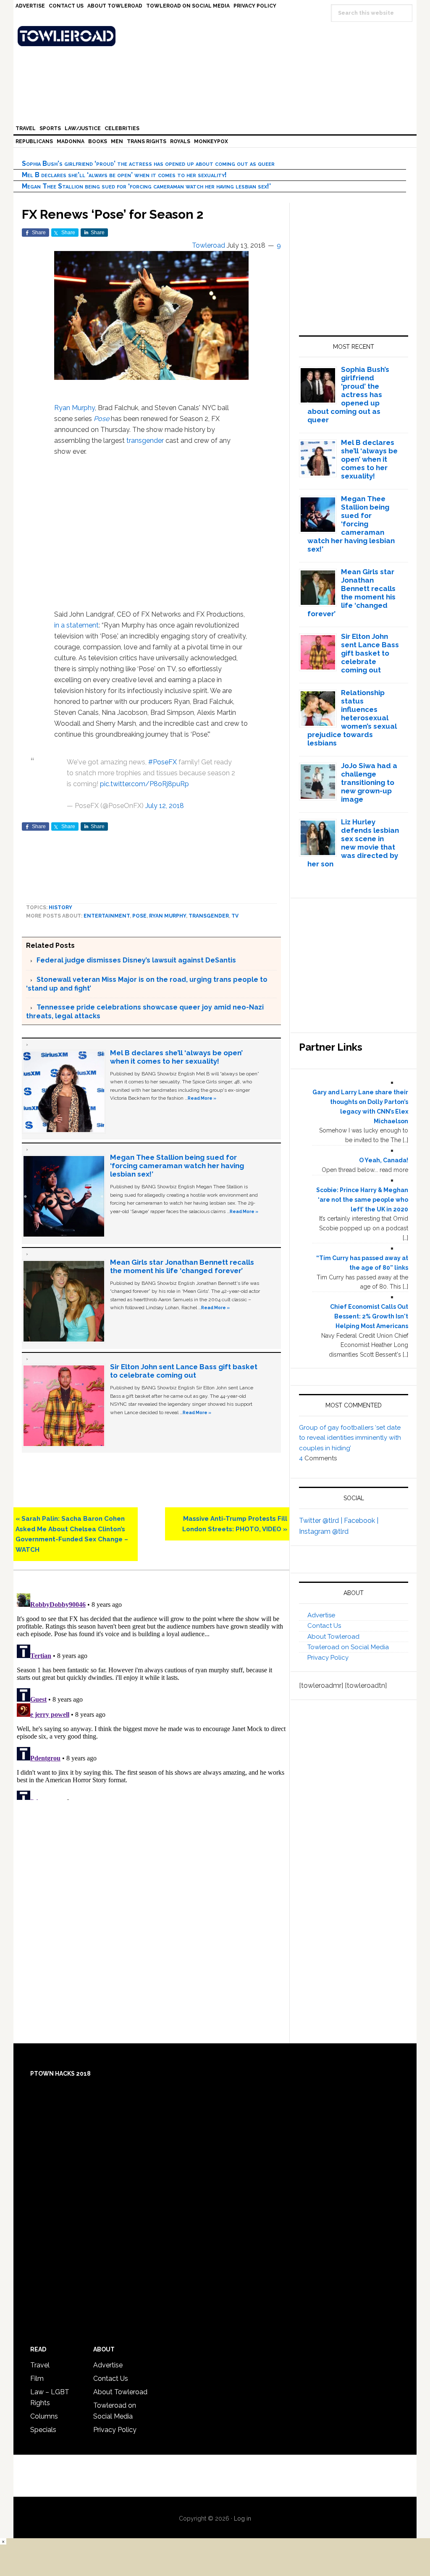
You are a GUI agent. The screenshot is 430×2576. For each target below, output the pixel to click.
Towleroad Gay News (217, 36)
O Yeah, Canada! (384, 1160)
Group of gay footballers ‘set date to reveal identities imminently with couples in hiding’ (350, 1438)
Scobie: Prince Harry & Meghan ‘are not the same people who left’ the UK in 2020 (362, 1200)
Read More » (202, 1098)
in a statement (76, 625)
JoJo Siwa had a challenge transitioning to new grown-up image (369, 782)
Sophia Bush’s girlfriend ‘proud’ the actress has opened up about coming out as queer (148, 163)
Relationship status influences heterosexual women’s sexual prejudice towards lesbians (352, 718)
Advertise (321, 1615)
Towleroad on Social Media (348, 1647)
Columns (44, 2416)
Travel (40, 2365)
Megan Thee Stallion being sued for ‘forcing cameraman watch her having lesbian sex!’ (146, 186)
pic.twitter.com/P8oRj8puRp (144, 784)
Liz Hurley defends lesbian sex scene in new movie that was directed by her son (353, 843)
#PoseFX (163, 762)
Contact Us (324, 1626)
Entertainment (107, 916)
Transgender (209, 916)
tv (235, 916)
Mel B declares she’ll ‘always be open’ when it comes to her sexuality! (124, 175)
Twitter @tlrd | (321, 1521)
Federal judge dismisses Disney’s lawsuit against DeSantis (136, 960)
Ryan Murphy (75, 408)
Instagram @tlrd (324, 1531)
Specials (43, 2430)
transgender (145, 441)
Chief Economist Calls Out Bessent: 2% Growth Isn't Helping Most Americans (369, 1316)
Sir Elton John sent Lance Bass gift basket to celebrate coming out (184, 1371)
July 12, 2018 (165, 806)
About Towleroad (333, 1637)
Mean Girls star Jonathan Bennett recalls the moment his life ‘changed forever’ (182, 1266)
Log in (243, 2518)
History (60, 907)
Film (37, 2379)
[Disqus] (151, 1695)
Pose (101, 419)
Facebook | (361, 1521)
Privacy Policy (328, 1658)
